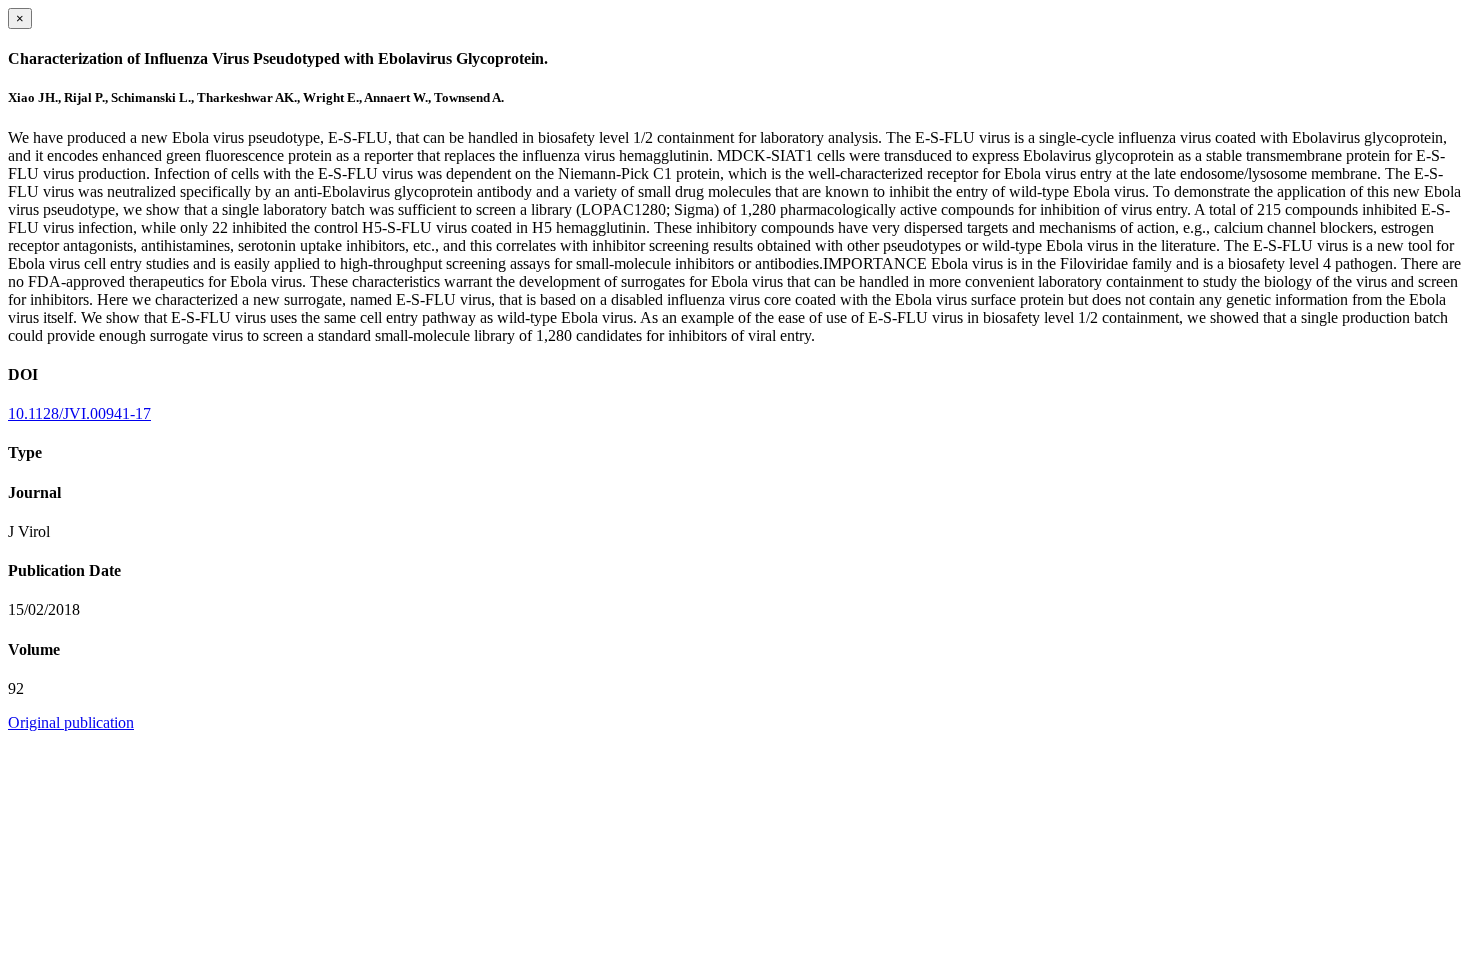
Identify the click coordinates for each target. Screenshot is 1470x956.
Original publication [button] (71, 722)
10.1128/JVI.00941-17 (79, 413)
